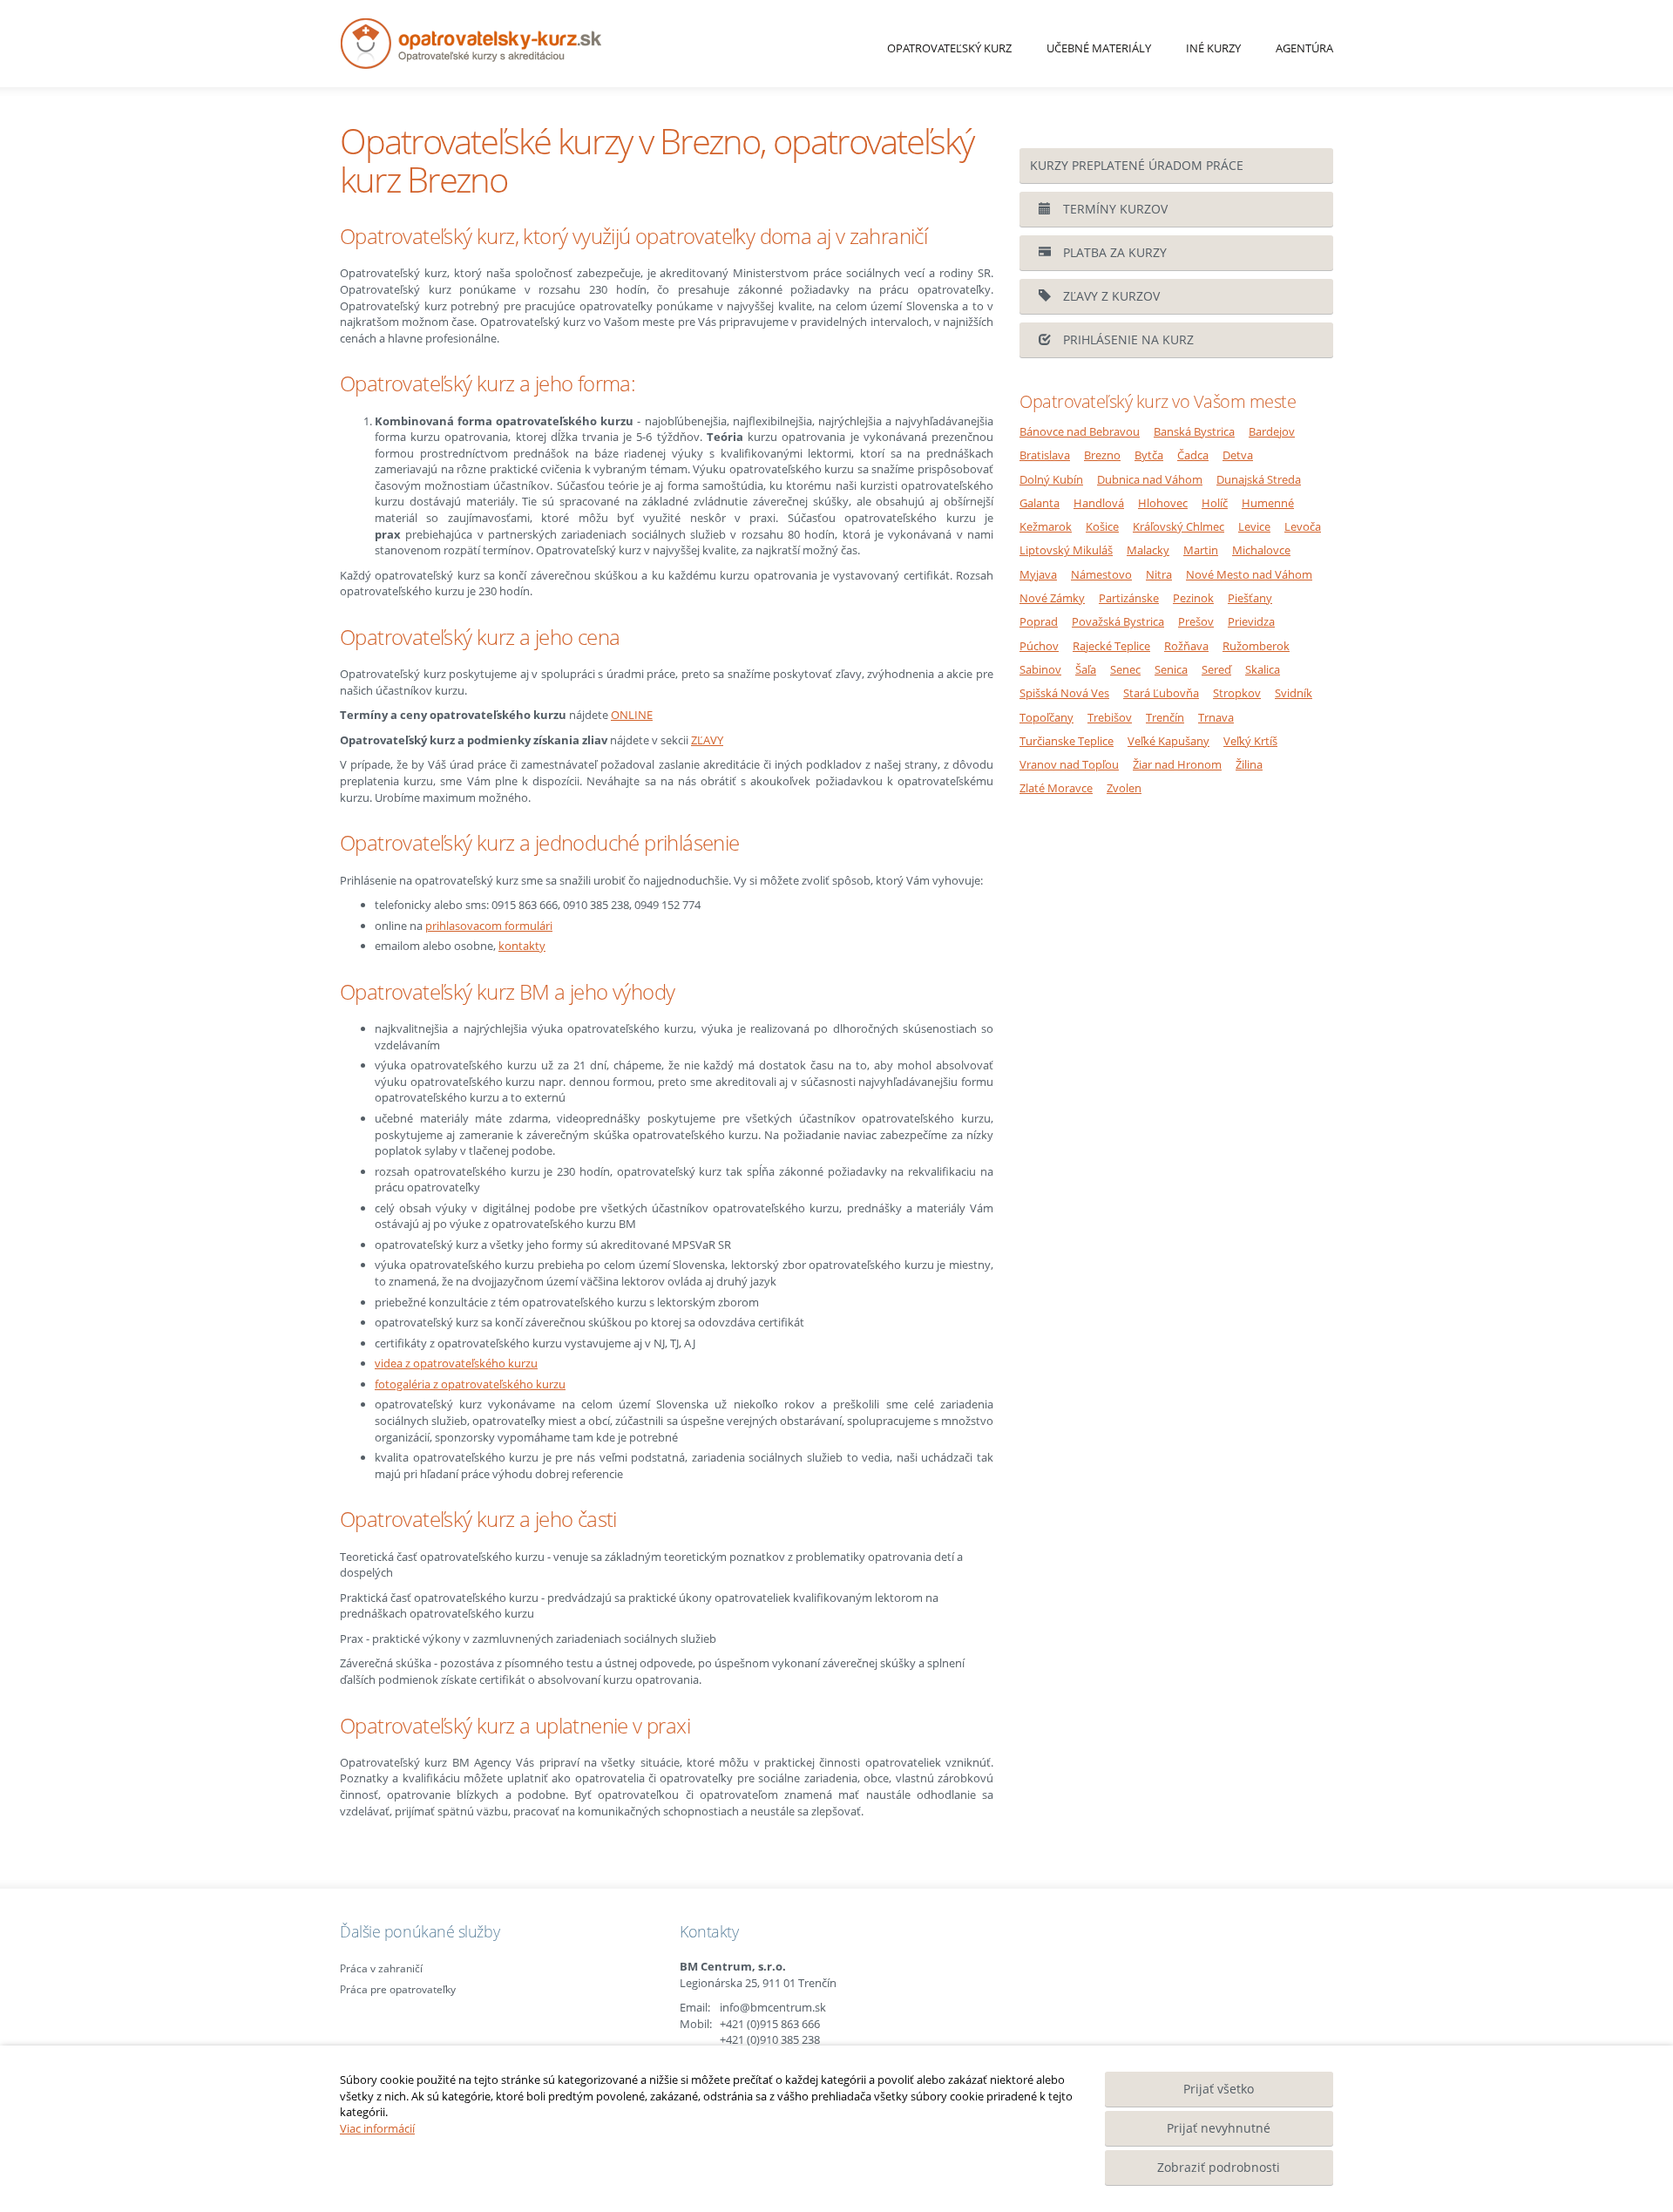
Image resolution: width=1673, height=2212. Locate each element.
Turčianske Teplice (1067, 741)
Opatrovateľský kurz (949, 48)
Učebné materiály (1099, 48)
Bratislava (1045, 455)
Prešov (1196, 621)
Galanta (1040, 503)
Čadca (1193, 455)
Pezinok (1193, 598)
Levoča (1303, 526)
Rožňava (1186, 646)
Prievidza (1251, 621)
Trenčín (1165, 717)
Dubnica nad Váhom (1150, 479)
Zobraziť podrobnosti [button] (1219, 2167)
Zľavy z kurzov (1110, 296)
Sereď (1216, 669)
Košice (1102, 526)
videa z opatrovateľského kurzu (456, 1363)
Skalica (1263, 669)
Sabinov (1040, 669)
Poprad (1039, 621)
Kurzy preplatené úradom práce (1137, 165)
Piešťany (1250, 598)
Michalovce (1261, 550)
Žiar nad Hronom (1177, 764)
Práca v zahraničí (381, 1968)
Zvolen (1124, 788)
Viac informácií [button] (377, 2128)
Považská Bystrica (1118, 621)
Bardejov (1272, 431)
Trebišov (1110, 717)
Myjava (1038, 574)
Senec (1125, 669)
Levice (1254, 526)
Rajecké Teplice (1111, 646)
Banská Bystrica (1194, 431)
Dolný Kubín (1051, 479)
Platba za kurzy (1113, 252)
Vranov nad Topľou (1069, 764)
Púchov (1039, 646)
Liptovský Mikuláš (1066, 550)
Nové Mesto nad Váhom (1249, 574)
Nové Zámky (1052, 598)
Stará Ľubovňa (1161, 693)
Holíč (1215, 503)
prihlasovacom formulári (489, 926)
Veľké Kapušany (1168, 741)
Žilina (1249, 764)
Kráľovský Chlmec (1179, 526)
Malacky (1148, 550)
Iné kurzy (1213, 48)
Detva (1238, 455)
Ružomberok (1256, 646)
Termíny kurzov (1114, 209)
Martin (1201, 550)
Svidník (1294, 693)
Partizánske (1129, 598)
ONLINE (632, 715)
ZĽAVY (707, 740)
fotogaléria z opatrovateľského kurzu (470, 1384)
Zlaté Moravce (1056, 788)
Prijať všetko (1219, 2089)
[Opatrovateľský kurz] (539, 44)
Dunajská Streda (1259, 479)
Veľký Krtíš (1250, 741)
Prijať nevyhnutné (1219, 2128)
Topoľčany (1046, 717)
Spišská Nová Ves (1064, 693)
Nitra (1159, 574)
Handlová (1099, 503)
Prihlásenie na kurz (1127, 339)
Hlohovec (1163, 503)
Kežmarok (1046, 526)
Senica (1171, 669)
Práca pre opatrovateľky (398, 1989)
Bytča (1149, 455)
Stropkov (1237, 693)
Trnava (1216, 717)
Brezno (1102, 455)
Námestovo (1101, 574)
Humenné (1268, 503)
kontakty (522, 946)
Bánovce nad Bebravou (1080, 431)
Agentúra (1304, 48)
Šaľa (1086, 669)
